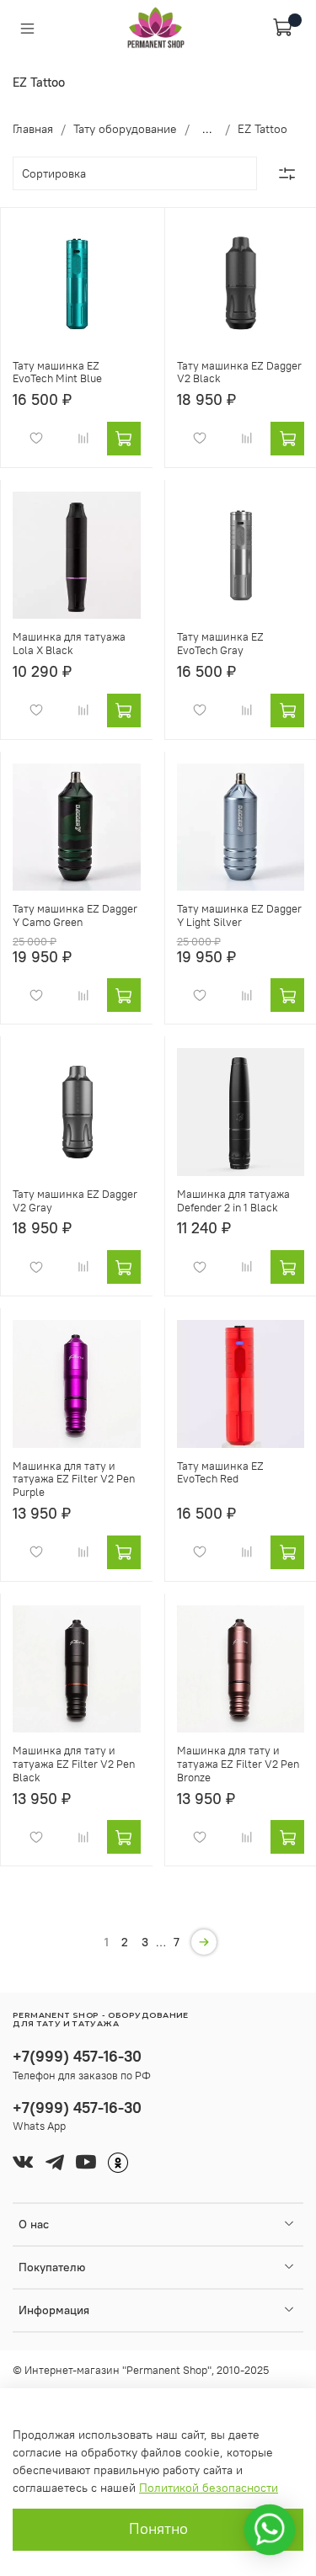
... (207, 129)
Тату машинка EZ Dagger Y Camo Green (75, 915)
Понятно (158, 2529)
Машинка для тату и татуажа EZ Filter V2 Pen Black (74, 1764)
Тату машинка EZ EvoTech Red (220, 1473)
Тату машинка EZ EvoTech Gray (220, 644)
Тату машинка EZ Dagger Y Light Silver (239, 915)
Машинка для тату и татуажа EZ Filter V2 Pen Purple (74, 1479)
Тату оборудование (125, 129)
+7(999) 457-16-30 (77, 2056)
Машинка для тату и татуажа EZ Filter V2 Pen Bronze (238, 1764)
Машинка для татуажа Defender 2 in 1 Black (233, 1201)
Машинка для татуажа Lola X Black (69, 644)
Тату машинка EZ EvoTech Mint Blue (57, 373)
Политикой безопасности (209, 2488)
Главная (33, 129)
